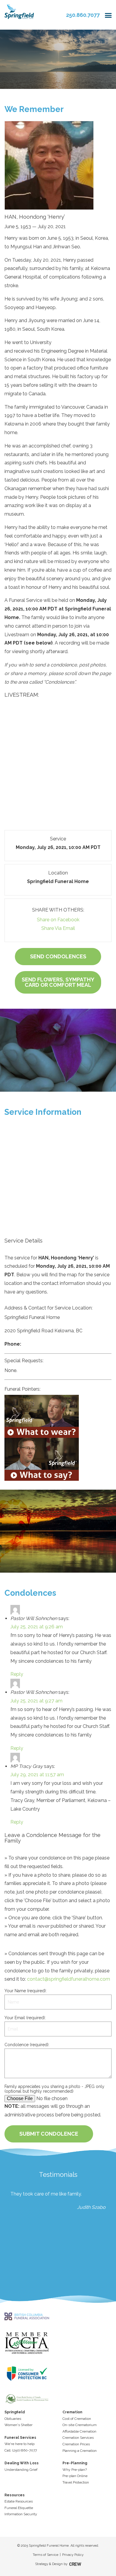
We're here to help (19, 2444)
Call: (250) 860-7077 (21, 2450)
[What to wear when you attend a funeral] (58, 1416)
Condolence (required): (27, 2045)
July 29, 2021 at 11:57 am (37, 1775)
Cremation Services (78, 2438)
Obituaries (13, 2419)
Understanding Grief (21, 2470)
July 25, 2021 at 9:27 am (36, 1701)
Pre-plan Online (75, 2476)
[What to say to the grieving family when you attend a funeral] (58, 1459)
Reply (17, 1674)
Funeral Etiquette (19, 2508)
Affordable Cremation (79, 2431)
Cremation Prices (76, 2444)
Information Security (21, 2514)
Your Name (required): (26, 1991)
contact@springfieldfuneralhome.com (69, 1979)
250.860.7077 (83, 15)
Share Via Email (58, 928)
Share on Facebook (58, 920)
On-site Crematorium (80, 2425)
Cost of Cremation (77, 2419)
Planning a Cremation (80, 2451)
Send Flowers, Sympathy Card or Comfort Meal (58, 982)
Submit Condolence (49, 2134)
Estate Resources (19, 2501)
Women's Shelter (18, 2425)
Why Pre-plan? (75, 2470)
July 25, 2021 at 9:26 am (37, 1627)
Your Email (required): (25, 2018)
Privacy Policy (73, 2555)
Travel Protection (76, 2482)
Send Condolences (58, 956)
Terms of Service (46, 2555)
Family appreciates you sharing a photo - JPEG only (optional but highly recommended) (54, 2089)
